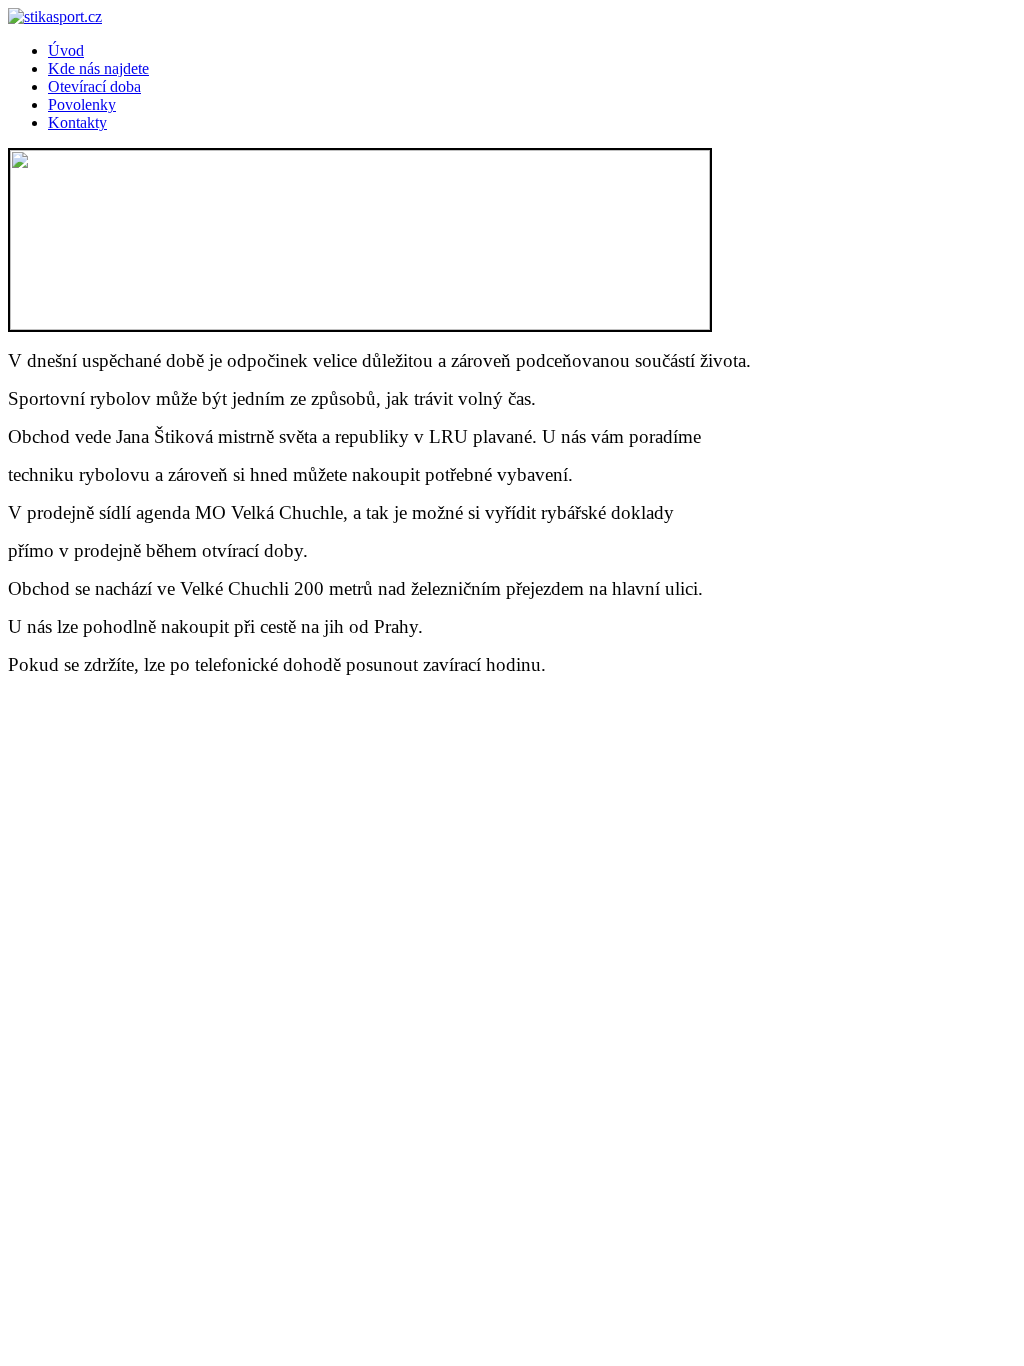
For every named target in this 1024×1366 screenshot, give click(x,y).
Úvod (66, 50)
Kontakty (77, 122)
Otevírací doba (94, 86)
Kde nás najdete (98, 68)
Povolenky (82, 104)
